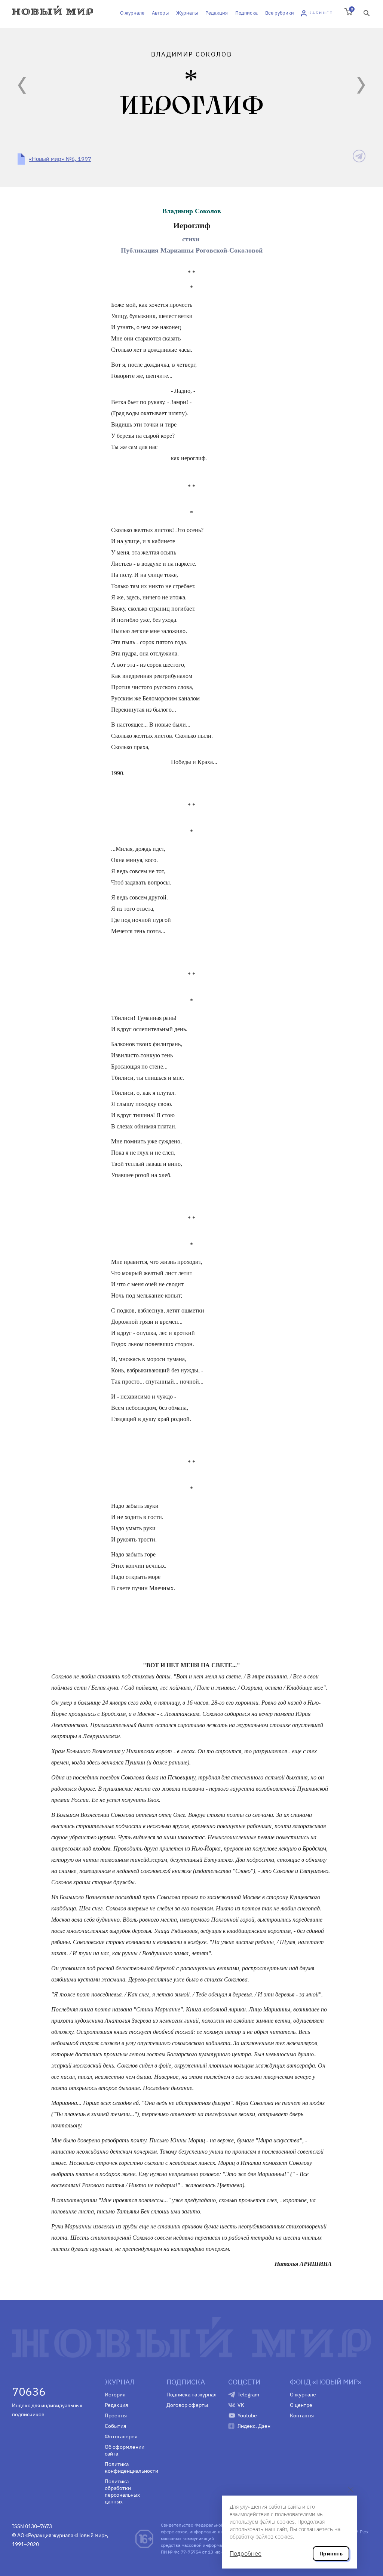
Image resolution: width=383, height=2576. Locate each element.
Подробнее (246, 2554)
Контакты (302, 2415)
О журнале (132, 13)
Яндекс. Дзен (254, 2426)
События (115, 2426)
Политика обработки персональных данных (122, 2491)
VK (241, 2405)
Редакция (217, 13)
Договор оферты (187, 2405)
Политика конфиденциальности (130, 2467)
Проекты (116, 2415)
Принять (331, 2554)
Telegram (248, 2395)
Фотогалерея (121, 2436)
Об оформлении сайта (125, 2450)
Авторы (160, 13)
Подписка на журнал (191, 2395)
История (115, 2395)
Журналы (187, 13)
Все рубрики (280, 13)
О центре (301, 2405)
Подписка (246, 13)
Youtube (247, 2415)
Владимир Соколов (192, 211)
